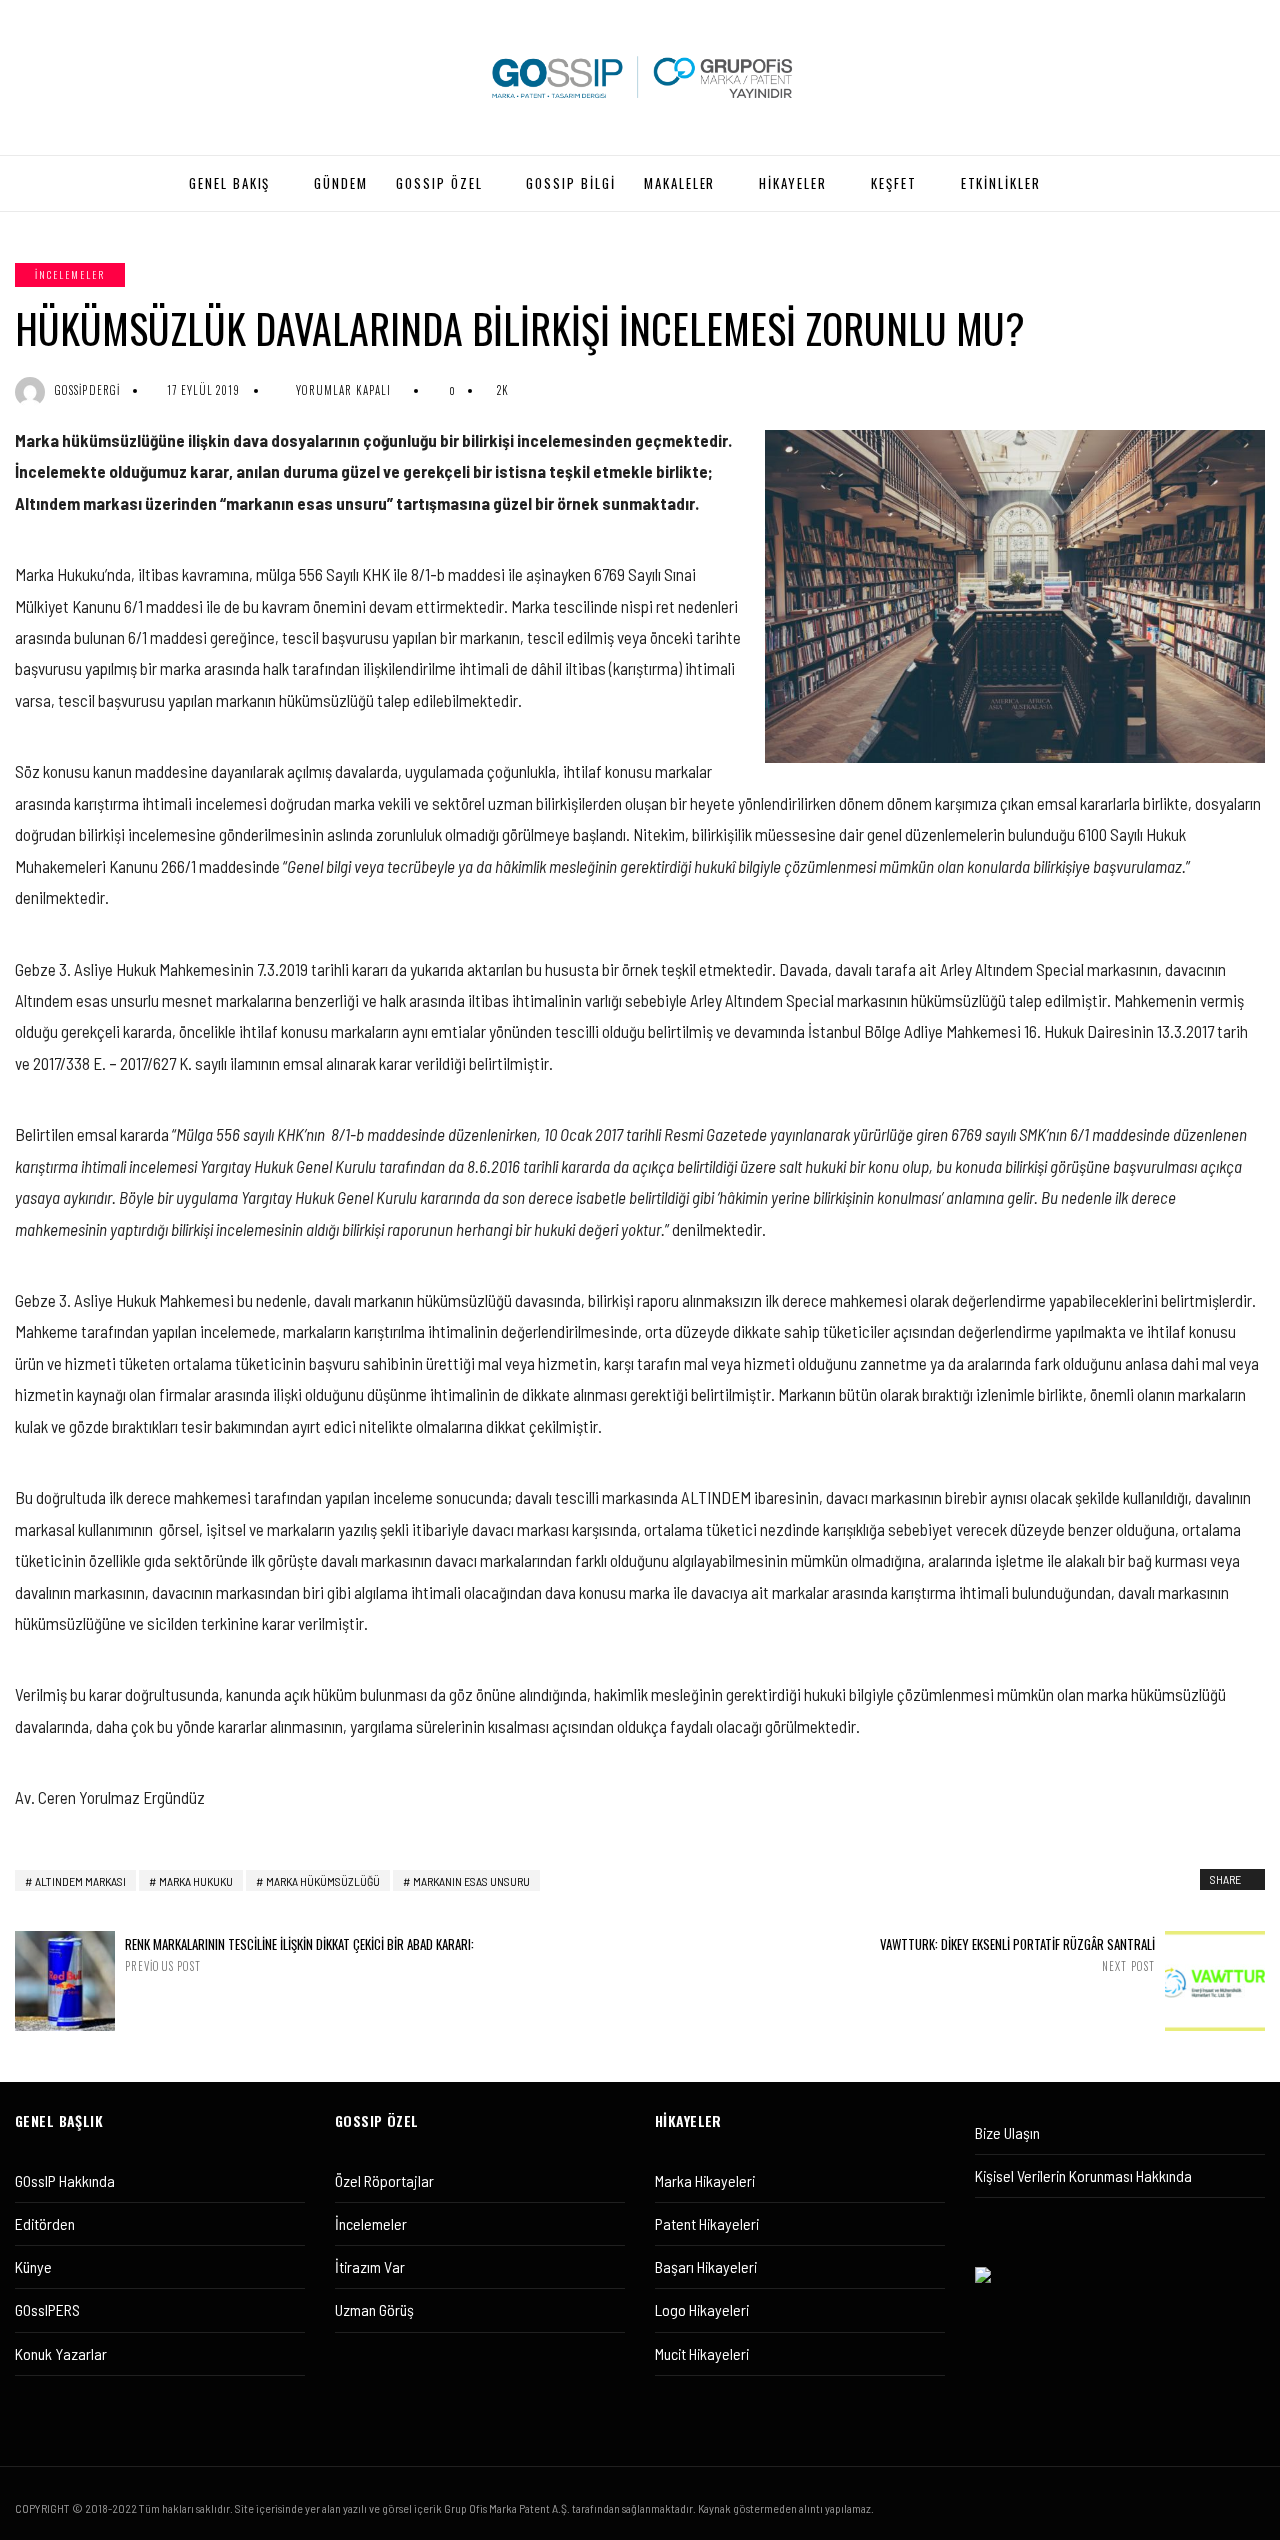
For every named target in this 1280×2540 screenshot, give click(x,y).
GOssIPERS (47, 2309)
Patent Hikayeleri (707, 2223)
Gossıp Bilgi (570, 183)
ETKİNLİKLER (1001, 183)
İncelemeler (70, 274)
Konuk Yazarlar (61, 2353)
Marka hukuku (196, 1881)
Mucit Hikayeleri (702, 2353)
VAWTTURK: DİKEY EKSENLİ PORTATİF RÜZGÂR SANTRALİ (1017, 1954)
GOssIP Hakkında (65, 2180)
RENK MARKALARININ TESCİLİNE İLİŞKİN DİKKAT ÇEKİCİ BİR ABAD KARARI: (299, 1954)
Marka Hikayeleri (705, 2180)
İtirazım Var (370, 2266)
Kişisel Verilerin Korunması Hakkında (1083, 2175)
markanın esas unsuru (471, 1881)
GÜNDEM (341, 183)
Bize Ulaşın (1007, 2132)
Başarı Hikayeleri (706, 2266)
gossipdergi (87, 390)
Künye (33, 2266)
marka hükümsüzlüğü (323, 1881)
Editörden (45, 2223)
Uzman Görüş (374, 2309)
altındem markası (80, 1881)
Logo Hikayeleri (702, 2309)
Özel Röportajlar (384, 2180)
